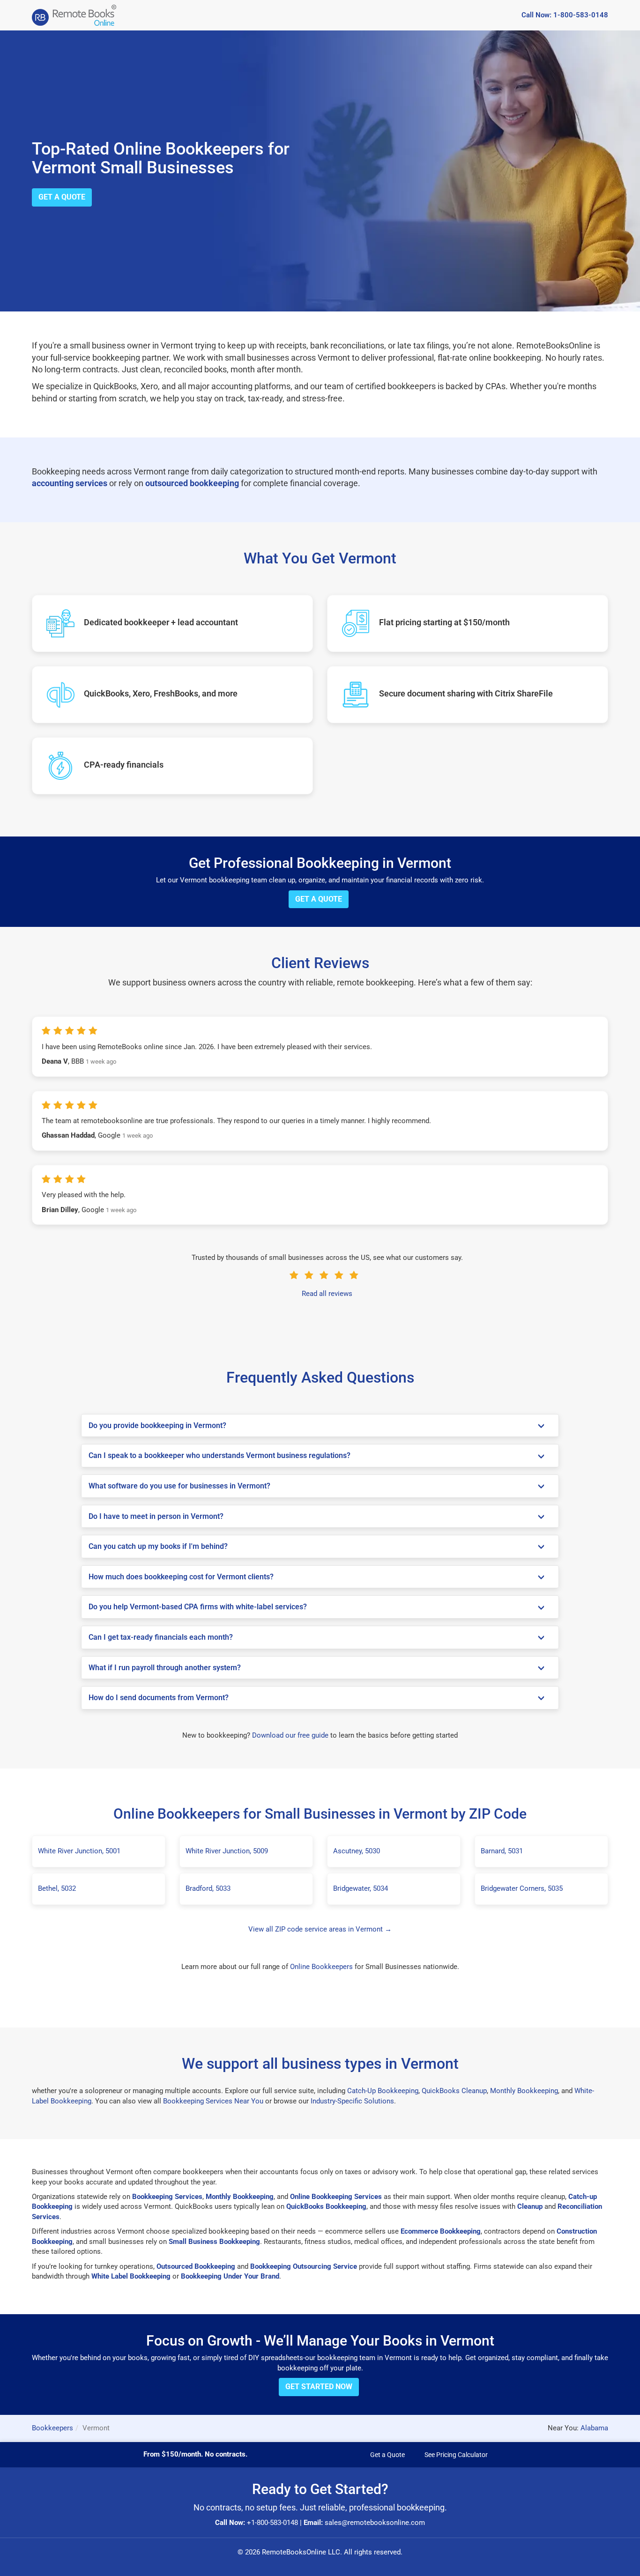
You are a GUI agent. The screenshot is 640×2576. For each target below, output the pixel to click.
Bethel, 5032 (57, 1888)
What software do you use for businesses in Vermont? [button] (179, 1486)
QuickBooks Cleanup (454, 2091)
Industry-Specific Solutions (352, 2101)
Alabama (594, 2428)
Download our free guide (290, 1735)
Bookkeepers (52, 2428)
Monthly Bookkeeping (524, 2091)
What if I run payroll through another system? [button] (165, 1668)
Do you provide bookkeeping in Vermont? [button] (157, 1425)
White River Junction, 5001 (79, 1851)
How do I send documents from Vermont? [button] (159, 1698)
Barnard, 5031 (502, 1851)
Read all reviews (327, 1294)
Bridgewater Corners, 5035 (522, 1888)
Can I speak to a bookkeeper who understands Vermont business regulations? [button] (220, 1455)
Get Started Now (319, 2387)
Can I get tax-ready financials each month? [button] (161, 1637)
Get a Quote (62, 197)
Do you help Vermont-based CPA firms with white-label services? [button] (198, 1607)
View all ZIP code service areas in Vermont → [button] (320, 1929)
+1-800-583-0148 (272, 2523)
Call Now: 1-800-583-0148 (565, 15)
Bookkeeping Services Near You (213, 2101)
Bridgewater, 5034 (361, 1888)
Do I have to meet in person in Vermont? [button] (156, 1516)
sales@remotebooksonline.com (375, 2523)
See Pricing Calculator (456, 2455)
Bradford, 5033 (208, 1888)
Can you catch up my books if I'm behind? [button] (158, 1546)
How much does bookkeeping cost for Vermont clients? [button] (181, 1577)
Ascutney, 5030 (357, 1851)
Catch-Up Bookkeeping (383, 2091)
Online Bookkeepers (321, 1967)
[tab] (320, 1426)
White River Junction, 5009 (227, 1851)
